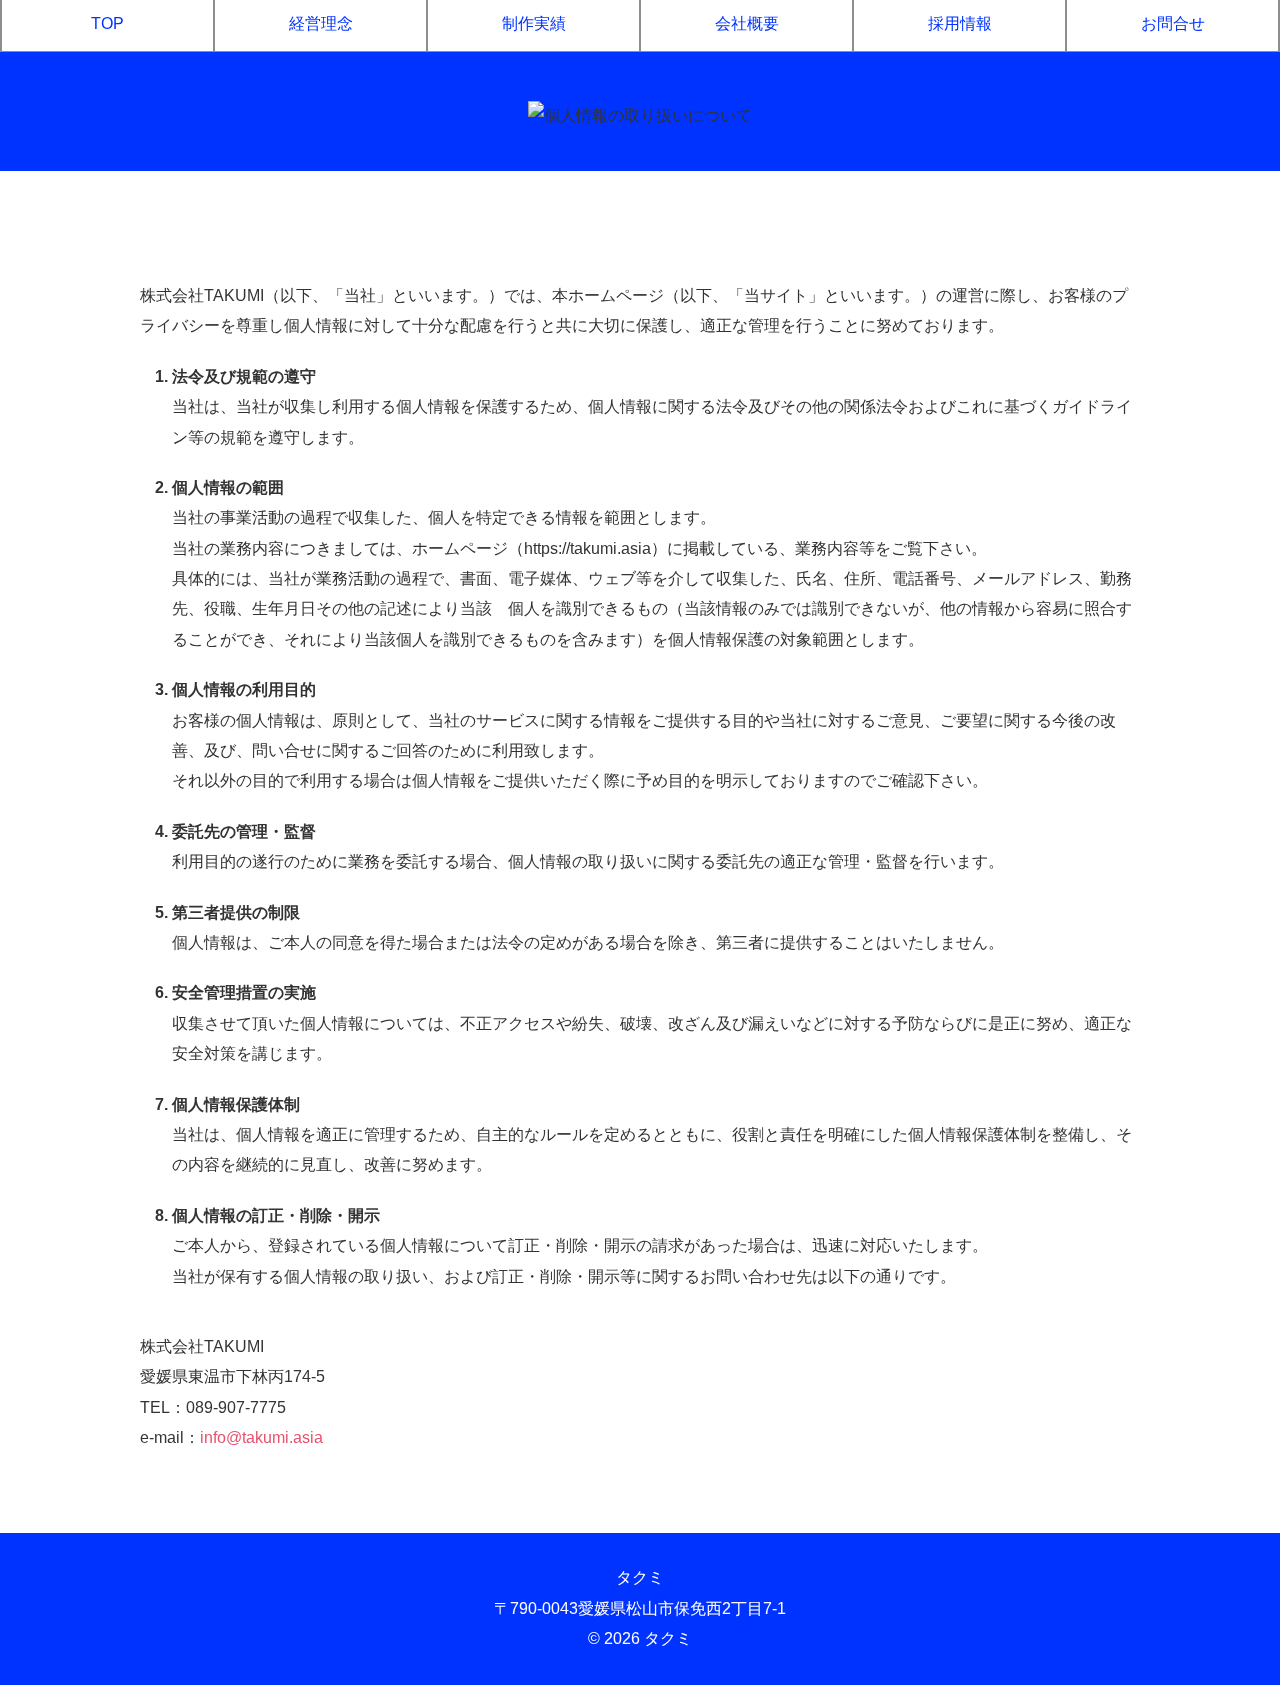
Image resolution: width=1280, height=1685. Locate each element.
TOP (107, 23)
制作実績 (534, 23)
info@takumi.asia (261, 1437)
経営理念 (321, 23)
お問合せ (1173, 23)
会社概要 (747, 23)
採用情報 (960, 23)
